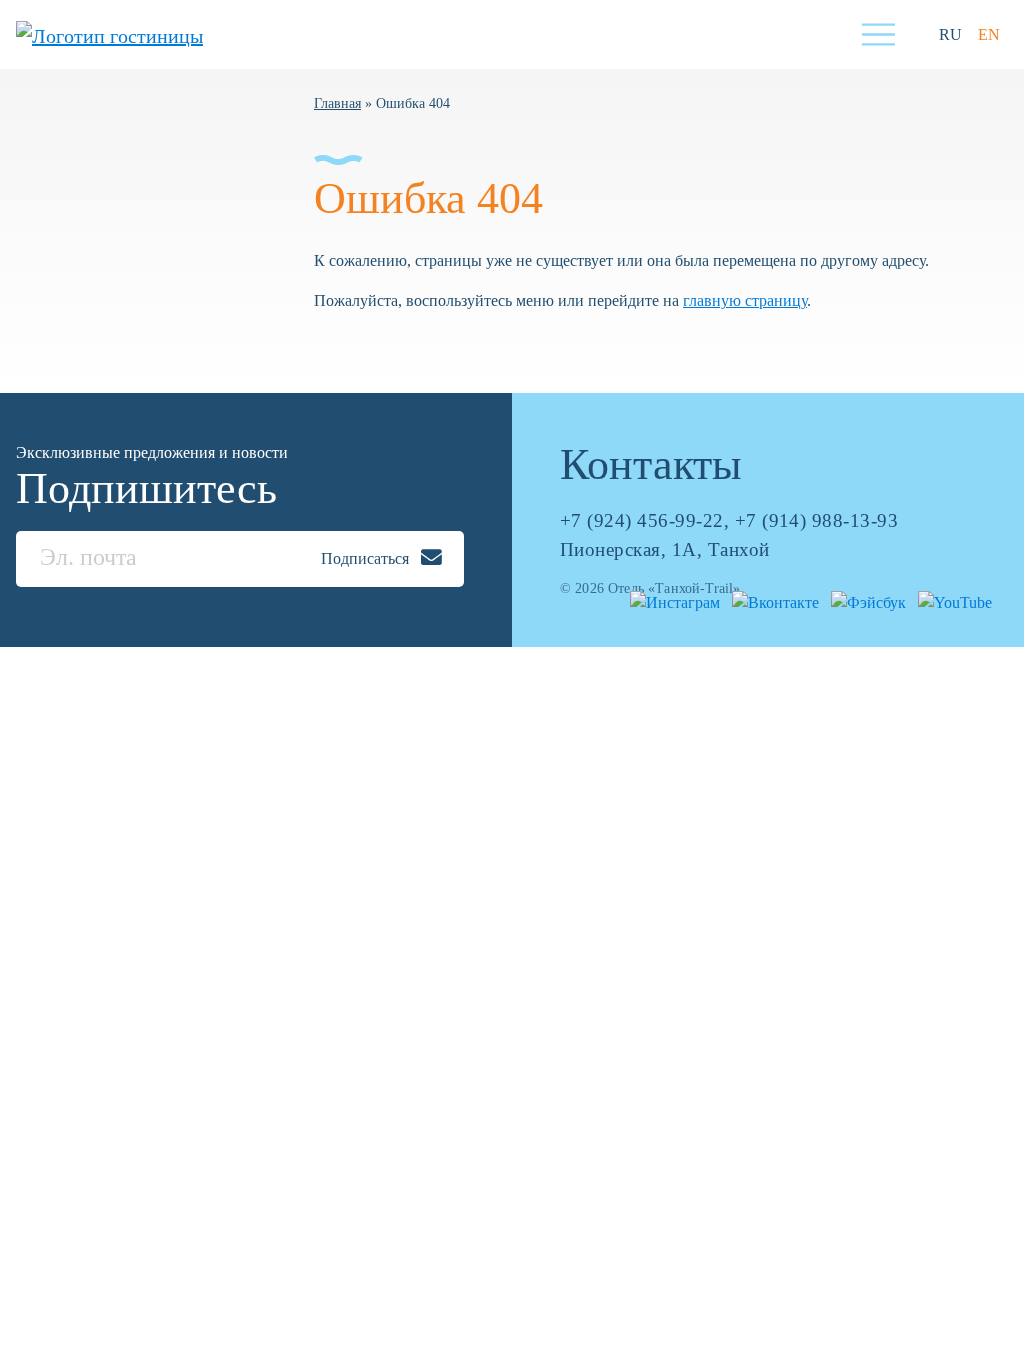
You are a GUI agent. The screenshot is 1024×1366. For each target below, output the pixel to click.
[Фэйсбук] (864, 601)
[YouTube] (951, 601)
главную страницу (745, 300)
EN (989, 34)
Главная (337, 103)
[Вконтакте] (771, 601)
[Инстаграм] (671, 601)
